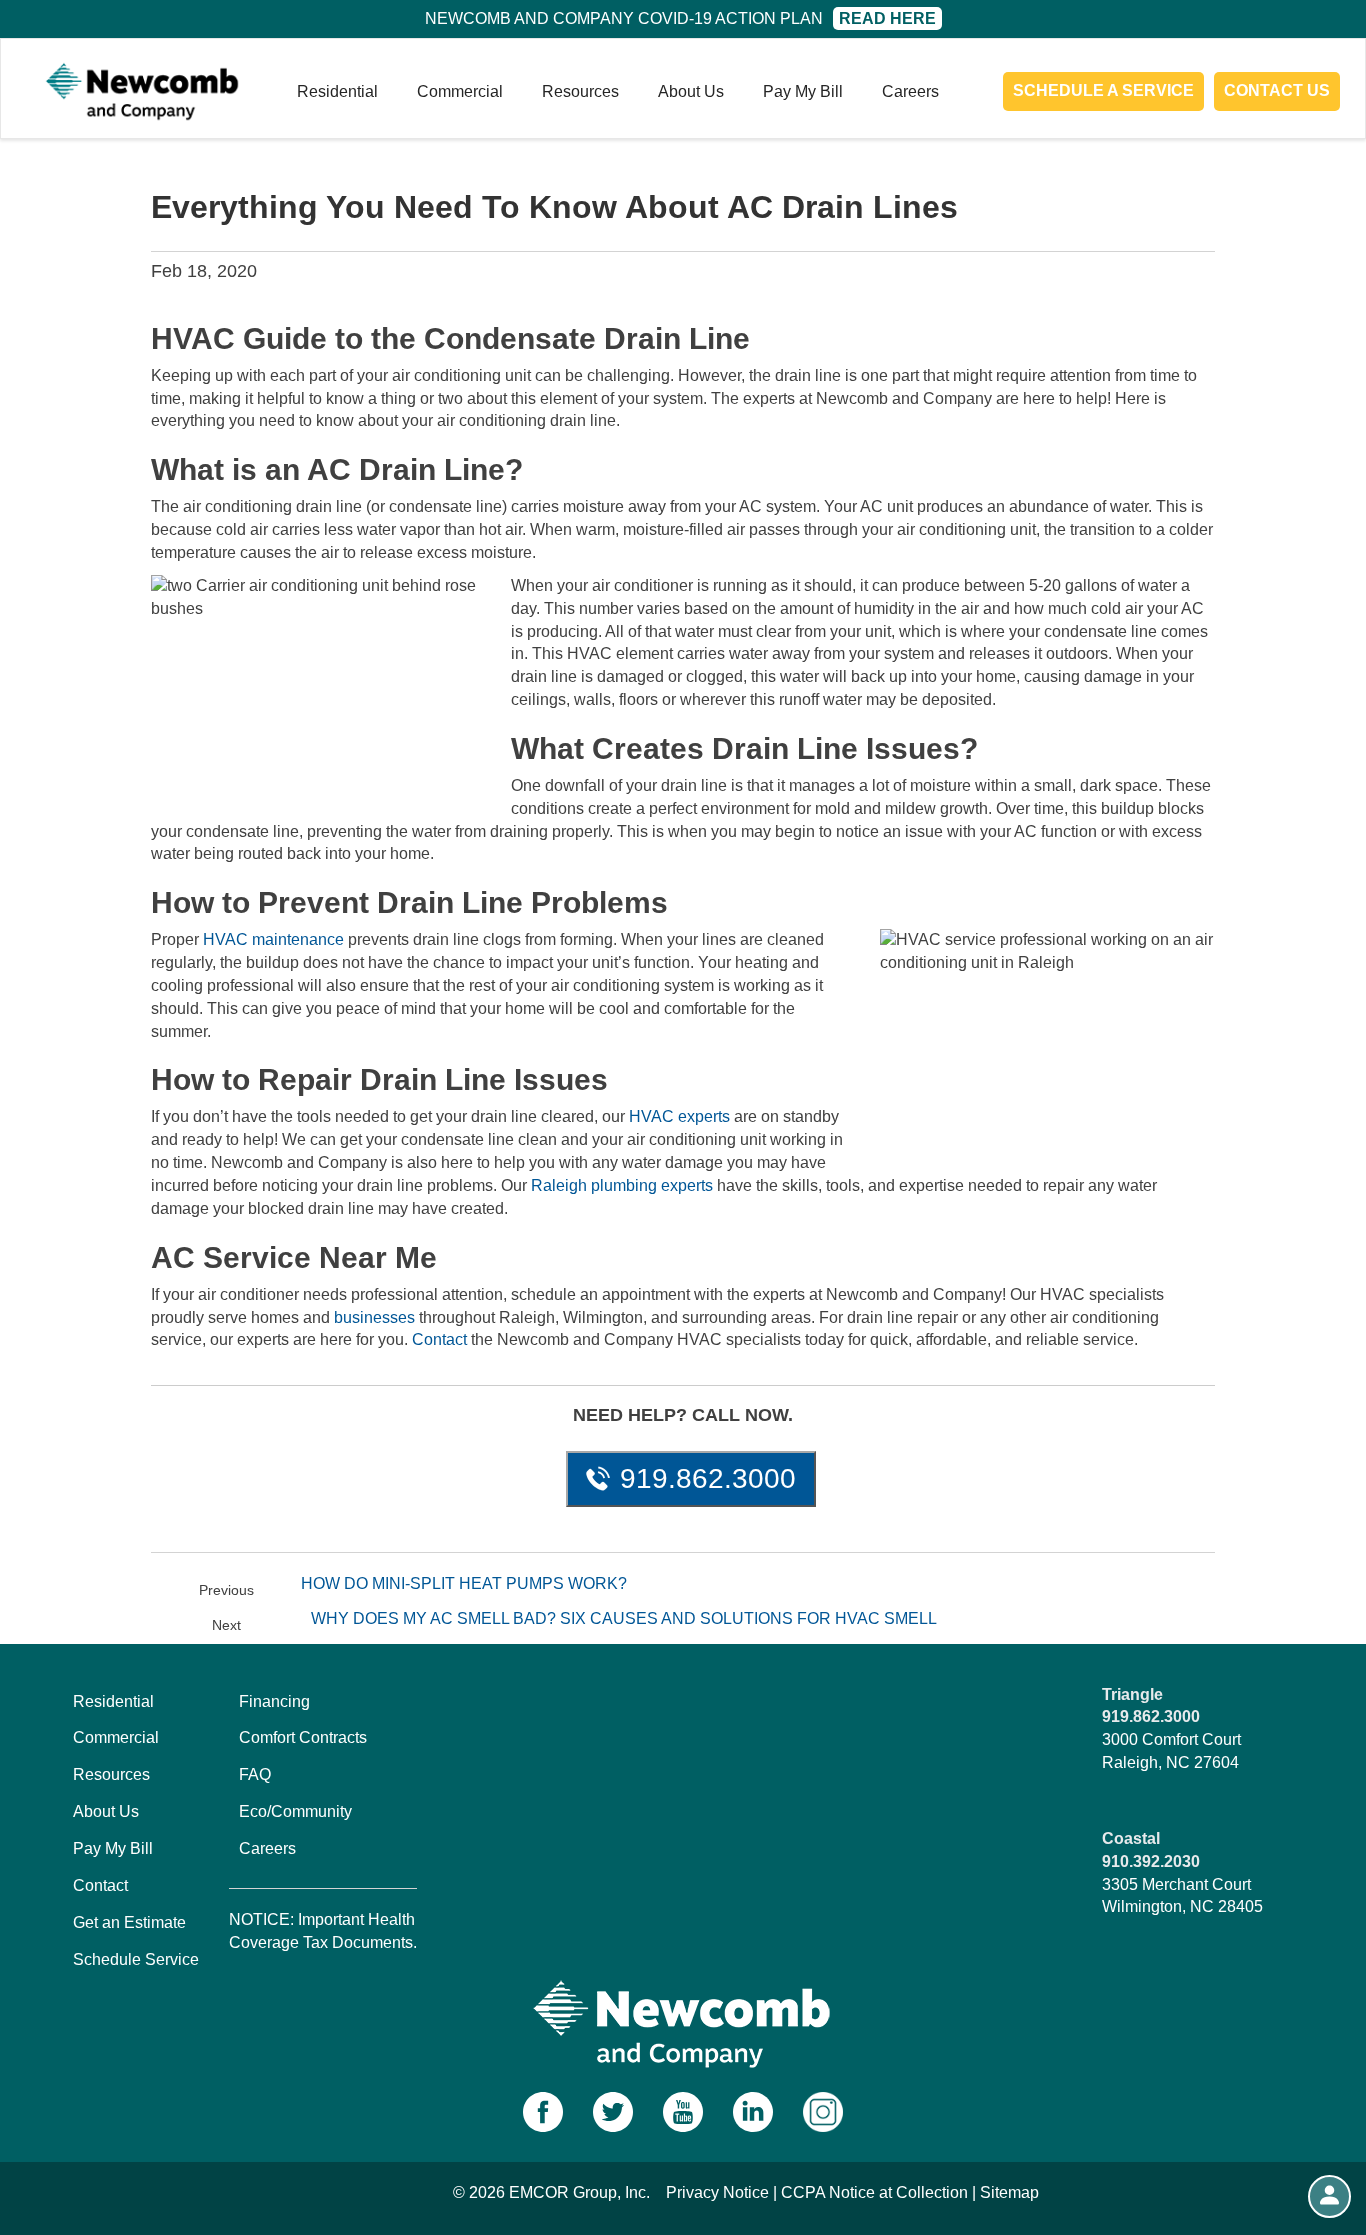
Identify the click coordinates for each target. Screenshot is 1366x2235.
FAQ (255, 1774)
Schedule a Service (1103, 90)
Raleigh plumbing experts (622, 1185)
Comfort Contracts (303, 1737)
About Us (691, 91)
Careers (910, 91)
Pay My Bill (803, 91)
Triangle (1132, 1694)
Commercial (460, 91)
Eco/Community (295, 1811)
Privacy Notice (717, 2192)
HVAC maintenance (273, 939)
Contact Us (1277, 90)
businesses (374, 1317)
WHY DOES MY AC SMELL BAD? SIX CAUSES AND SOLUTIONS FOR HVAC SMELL (624, 1618)
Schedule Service (136, 1959)
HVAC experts (679, 1116)
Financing (274, 1701)
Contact (439, 1339)
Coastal (1131, 1838)
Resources (580, 91)
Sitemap (1009, 2192)
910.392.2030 (1151, 1861)
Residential (337, 91)
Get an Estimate (129, 1922)
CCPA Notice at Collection (874, 2192)
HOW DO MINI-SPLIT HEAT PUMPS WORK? (464, 1583)
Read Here (887, 18)
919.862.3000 (708, 1478)
